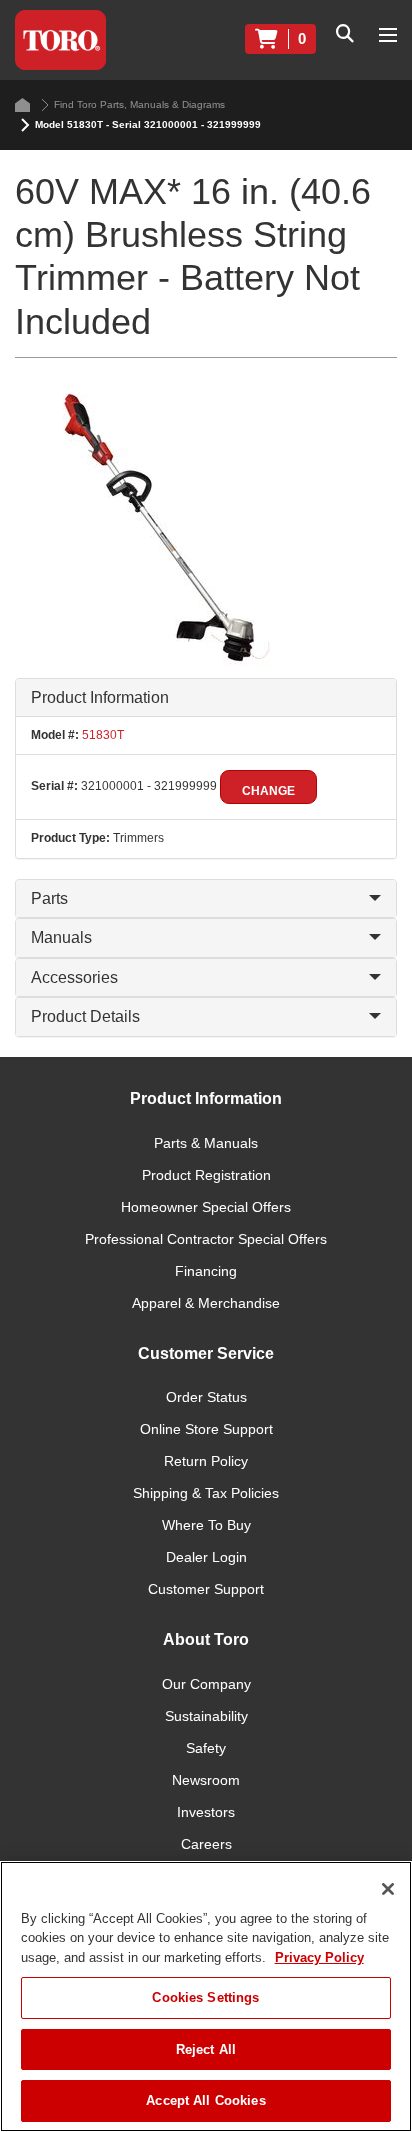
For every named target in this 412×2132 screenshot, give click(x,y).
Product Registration (206, 1175)
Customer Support (206, 1589)
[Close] (388, 1889)
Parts (49, 898)
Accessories (74, 977)
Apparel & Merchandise (206, 1303)
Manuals (61, 937)
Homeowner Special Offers (206, 1207)
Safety (206, 1748)
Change (268, 791)
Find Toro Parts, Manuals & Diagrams (139, 104)
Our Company (206, 1684)
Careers (206, 1844)
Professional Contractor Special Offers (206, 1239)
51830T (101, 735)
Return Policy (206, 1461)
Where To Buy (206, 1525)
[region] (206, 1996)
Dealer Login (206, 1557)
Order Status (206, 1397)
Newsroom (206, 1780)
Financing (206, 1271)
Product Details (85, 1016)
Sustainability (206, 1716)
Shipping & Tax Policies (206, 1493)
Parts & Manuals (206, 1143)
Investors (206, 1812)
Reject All (206, 2049)
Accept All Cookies (205, 2100)
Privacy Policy (319, 1957)
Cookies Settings (205, 1997)
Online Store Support (206, 1429)
